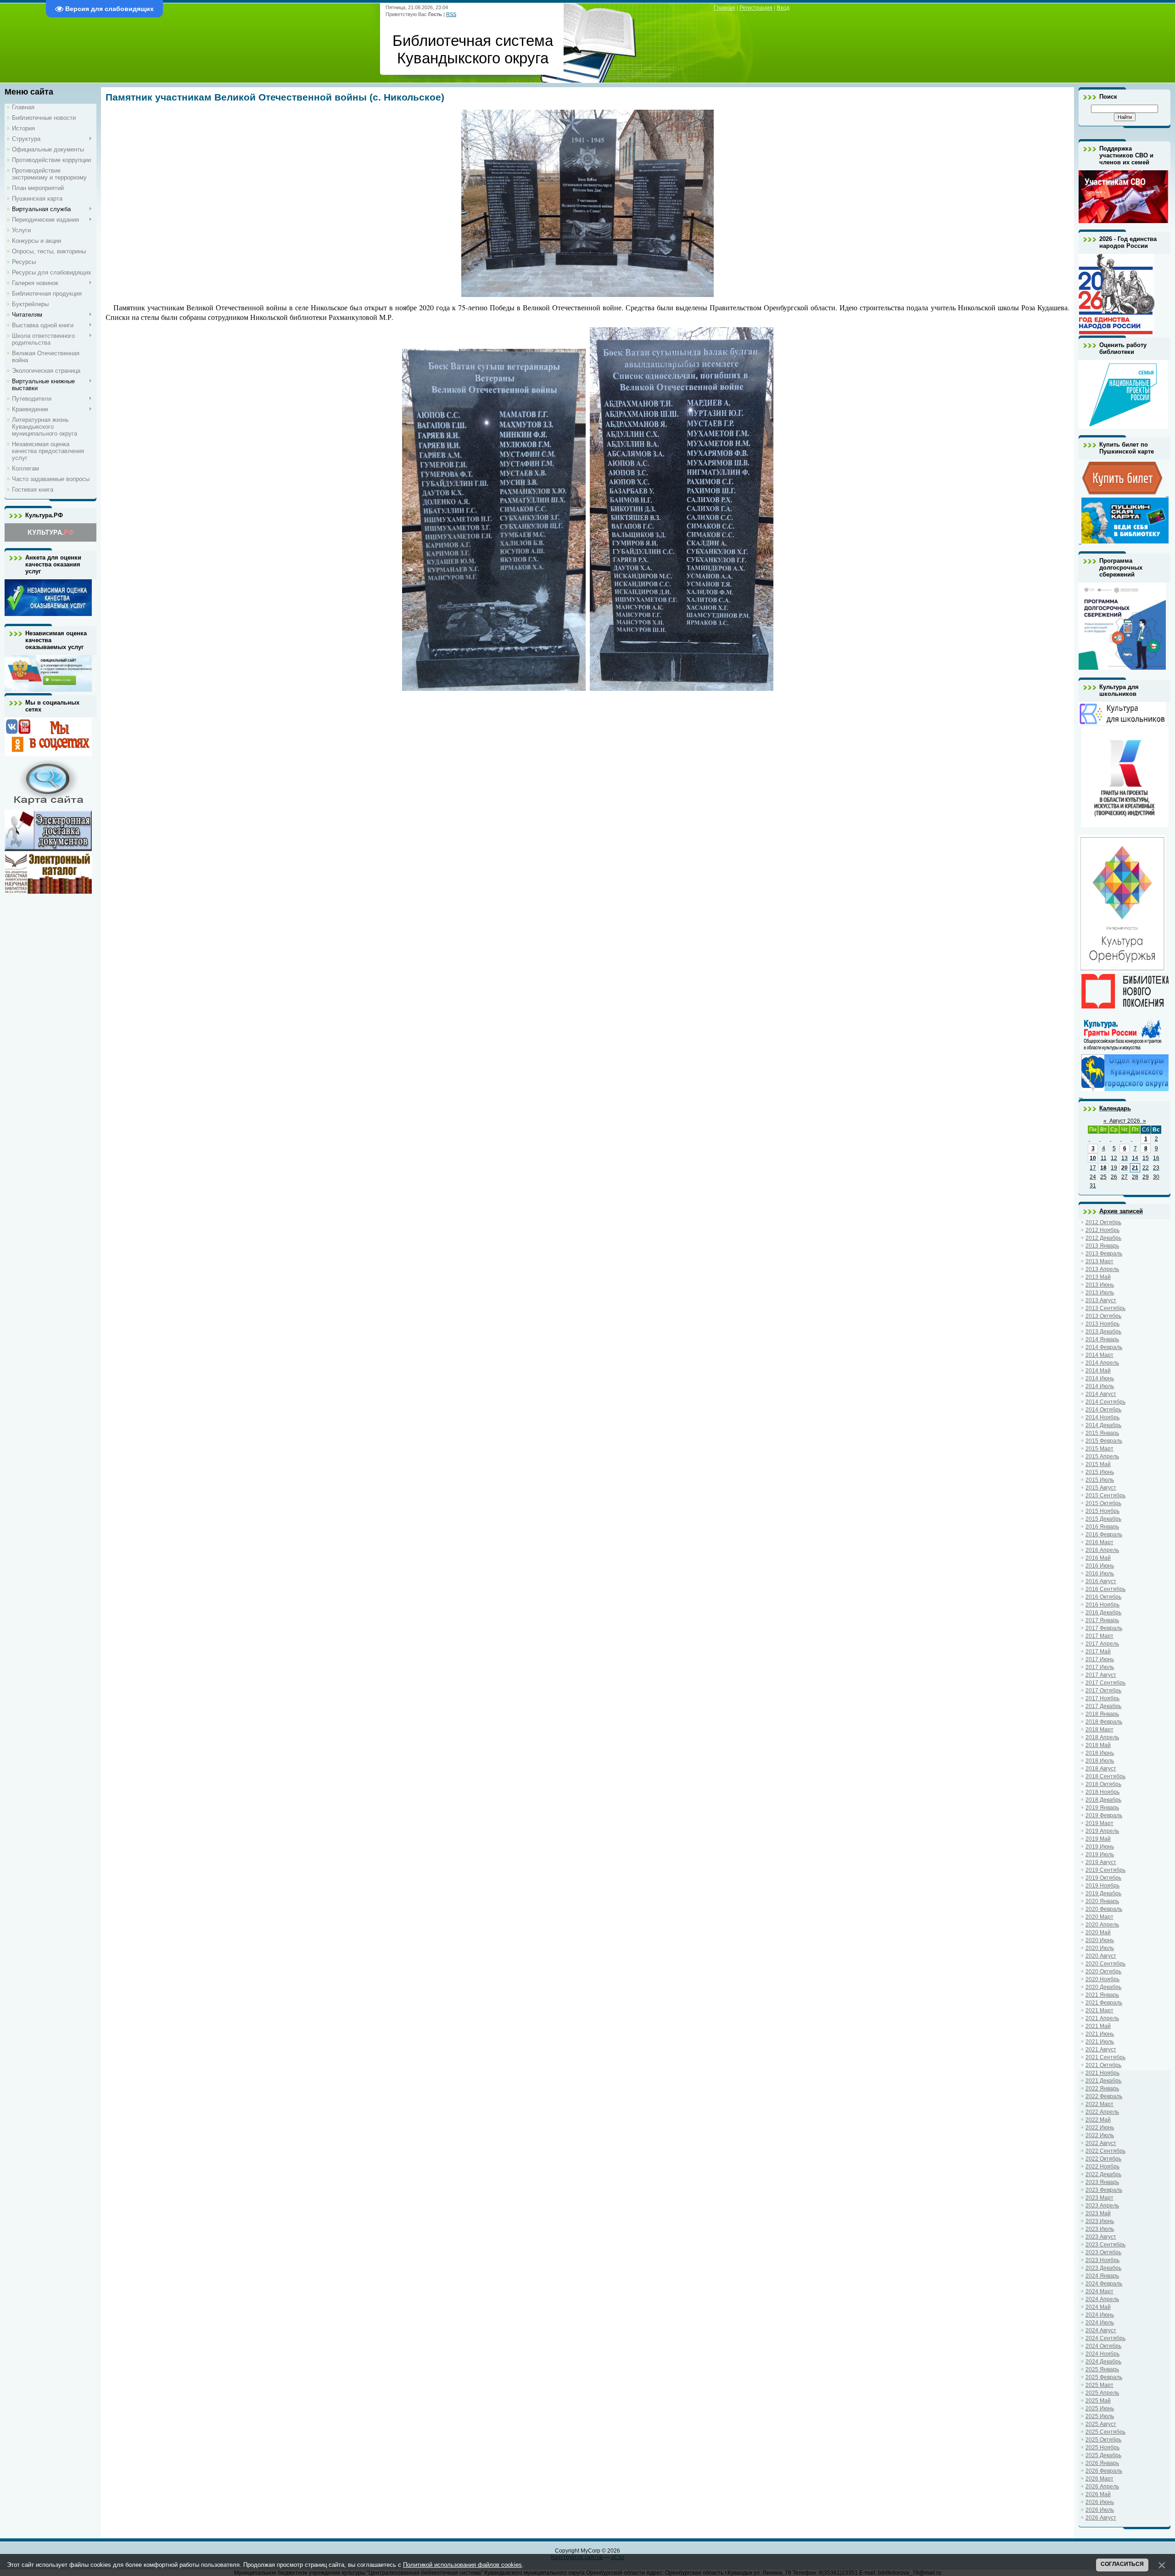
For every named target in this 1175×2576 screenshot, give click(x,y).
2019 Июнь (1100, 1847)
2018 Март (1099, 1730)
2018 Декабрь (1103, 1800)
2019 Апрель (1102, 1831)
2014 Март (1099, 1355)
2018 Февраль (1104, 1722)
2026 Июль (1100, 2510)
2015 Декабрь (1103, 1519)
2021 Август (1101, 2050)
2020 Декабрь (1103, 1987)
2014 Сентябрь (1105, 1402)
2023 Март (1099, 2198)
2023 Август (1101, 2237)
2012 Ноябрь (1102, 1230)
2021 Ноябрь (1102, 2073)
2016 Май (1098, 1558)
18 (1103, 1168)
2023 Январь (1102, 2182)
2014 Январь (1102, 1339)
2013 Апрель (1102, 1269)
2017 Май (1098, 1652)
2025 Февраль (1104, 2377)
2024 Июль (1100, 2323)
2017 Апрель (1102, 1644)
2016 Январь (1102, 1527)
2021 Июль (1100, 2042)
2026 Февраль (1104, 2471)
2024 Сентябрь (1105, 2338)
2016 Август (1101, 1581)
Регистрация (756, 8)
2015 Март (1099, 1449)
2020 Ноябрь (1102, 1979)
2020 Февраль (1104, 1909)
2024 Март (1099, 2291)
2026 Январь (1102, 2463)
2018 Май (1098, 1745)
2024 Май (1098, 2307)
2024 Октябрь (1103, 2346)
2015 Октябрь (1103, 1503)
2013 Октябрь (1103, 1316)
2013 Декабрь (1103, 1332)
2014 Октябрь (1103, 1410)
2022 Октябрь (1103, 2159)
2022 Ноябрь (1102, 2167)
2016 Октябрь (1103, 1597)
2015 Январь (1102, 1433)
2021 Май (1098, 2026)
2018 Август (1101, 1769)
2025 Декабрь (1103, 2455)
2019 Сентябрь (1105, 1870)
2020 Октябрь (1103, 1971)
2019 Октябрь (1103, 1878)
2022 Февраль (1104, 2096)
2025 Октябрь (1103, 2440)
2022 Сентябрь (1105, 2151)
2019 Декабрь (1103, 1893)
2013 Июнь (1100, 1285)
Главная (725, 8)
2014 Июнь (1100, 1378)
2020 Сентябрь (1105, 1964)
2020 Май (1098, 1932)
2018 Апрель (1102, 1737)
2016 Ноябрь (1102, 1605)
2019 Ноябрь (1102, 1886)
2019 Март (1099, 1823)
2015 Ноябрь (1102, 1511)
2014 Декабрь (1103, 1425)
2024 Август (1101, 2330)
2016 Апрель (1102, 1550)
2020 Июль (1100, 1948)
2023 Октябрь (1103, 2252)
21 (1135, 1168)
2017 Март (1099, 1636)
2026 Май (1098, 2494)
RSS (451, 14)
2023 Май (1098, 2213)
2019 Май (1098, 1839)
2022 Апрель (1102, 2112)
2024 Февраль (1104, 2284)
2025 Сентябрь (1105, 2432)
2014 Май (1098, 1371)
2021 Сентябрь (1105, 2057)
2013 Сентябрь (1105, 1308)
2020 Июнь (1100, 1940)
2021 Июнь (1100, 2034)
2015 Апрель (1102, 1456)
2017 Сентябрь (1105, 1683)
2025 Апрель (1102, 2393)
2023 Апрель (1102, 2206)
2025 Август (1101, 2424)
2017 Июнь (1100, 1659)
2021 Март (1099, 2010)
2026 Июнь (1100, 2502)
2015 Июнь (1100, 1472)
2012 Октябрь (1103, 1222)
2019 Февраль (1104, 1815)
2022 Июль (1100, 2135)
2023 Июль (1100, 2229)
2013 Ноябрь (1102, 1324)
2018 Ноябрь (1102, 1792)
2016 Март (1099, 1542)
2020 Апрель (1102, 1925)
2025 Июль (1100, 2416)
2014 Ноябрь (1102, 1417)
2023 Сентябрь (1105, 2245)
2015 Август (1101, 1488)
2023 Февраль (1104, 2190)
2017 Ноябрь (1102, 1698)
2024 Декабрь (1103, 2362)
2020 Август (1101, 1956)
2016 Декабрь (1103, 1613)
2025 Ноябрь (1102, 2447)
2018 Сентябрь (1105, 1776)
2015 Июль (1100, 1480)
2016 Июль (1100, 1574)
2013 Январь (1102, 1246)
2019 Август (1101, 1862)
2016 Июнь (1100, 1566)
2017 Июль (1100, 1667)
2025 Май (1098, 2401)
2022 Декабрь (1103, 2174)
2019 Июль (1100, 1854)
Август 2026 (1125, 1121)
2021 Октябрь (1103, 2065)
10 (1093, 1158)
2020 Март (1099, 1917)
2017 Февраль (1104, 1628)
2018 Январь (1102, 1714)
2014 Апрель (1102, 1363)
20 (1125, 1168)
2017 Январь (1102, 1620)
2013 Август (1101, 1300)
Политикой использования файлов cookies (462, 2565)
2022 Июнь (1100, 2128)
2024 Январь (1102, 2276)
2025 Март (1099, 2385)
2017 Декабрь (1103, 1706)
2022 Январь (1102, 2089)
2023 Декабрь (1103, 2268)
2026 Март (1099, 2479)
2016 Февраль (1104, 1534)
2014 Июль (1100, 1386)
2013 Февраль (1104, 1254)
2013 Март (1099, 1261)
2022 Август (1101, 2143)
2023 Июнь (1100, 2221)
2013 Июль (1100, 1293)
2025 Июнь (1100, 2408)
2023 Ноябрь (1102, 2260)
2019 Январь (1102, 1808)
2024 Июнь (1100, 2315)
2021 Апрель (1102, 2018)
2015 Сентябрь (1105, 1495)
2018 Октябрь (1103, 1784)
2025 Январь (1102, 2369)
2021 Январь (1102, 1995)
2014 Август (1101, 1394)
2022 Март (1099, 2104)
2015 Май (1098, 1464)
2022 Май (1098, 2120)
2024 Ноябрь (1102, 2354)
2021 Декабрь (1103, 2081)
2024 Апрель (1102, 2299)
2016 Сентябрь (1105, 1589)
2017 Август (1101, 1675)
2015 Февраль (1104, 1441)
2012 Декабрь (1103, 1238)
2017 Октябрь (1103, 1691)
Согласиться (1122, 2564)
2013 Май (1098, 1277)
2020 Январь (1102, 1901)
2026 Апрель (1102, 2486)
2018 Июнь (1100, 1753)
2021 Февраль (1104, 2003)
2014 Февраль (1104, 1347)
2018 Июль (1100, 1761)
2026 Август (1101, 2518)
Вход (783, 8)
